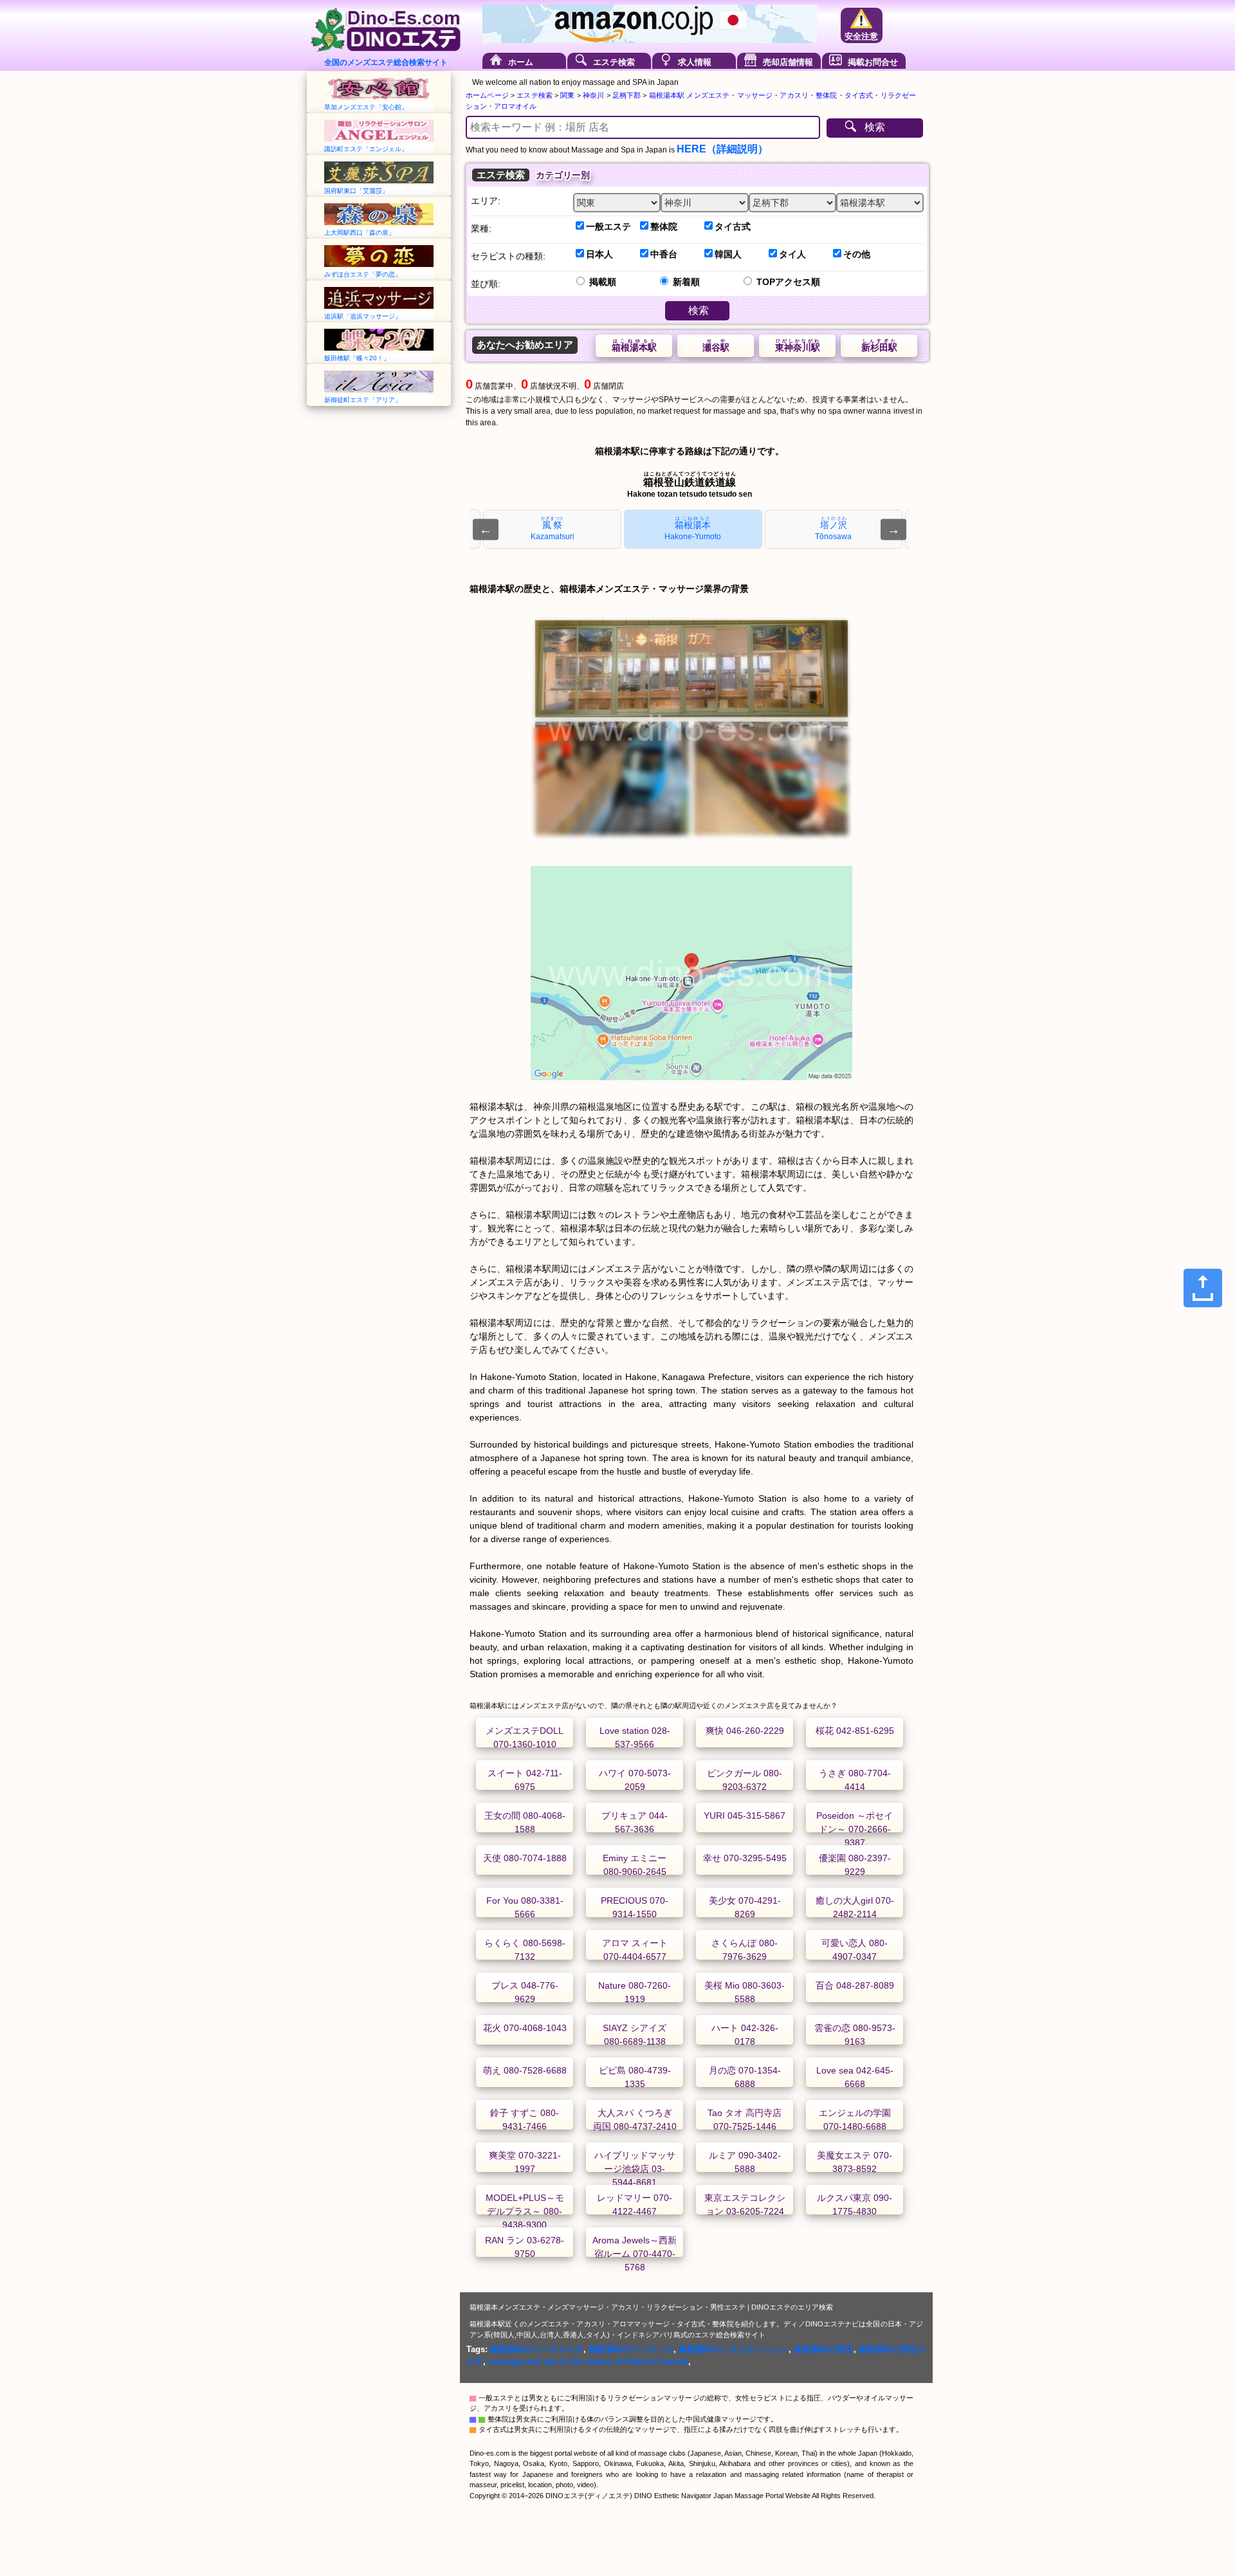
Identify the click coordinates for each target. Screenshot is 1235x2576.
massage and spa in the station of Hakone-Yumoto (588, 2361)
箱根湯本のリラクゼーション (734, 2349)
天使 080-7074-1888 (525, 1858)
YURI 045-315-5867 (745, 1816)
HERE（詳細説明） (722, 149)
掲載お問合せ (873, 62)
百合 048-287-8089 (855, 1985)
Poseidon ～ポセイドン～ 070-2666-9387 (855, 1829)
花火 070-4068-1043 (525, 2028)
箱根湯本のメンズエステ (537, 2349)
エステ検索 (614, 62)
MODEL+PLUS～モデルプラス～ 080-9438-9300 (525, 2211)
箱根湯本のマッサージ (631, 2349)
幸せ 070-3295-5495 (745, 1858)
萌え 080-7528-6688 (525, 2070)
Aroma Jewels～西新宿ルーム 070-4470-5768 (635, 2254)
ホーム (521, 62)
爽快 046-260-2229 (745, 1731)
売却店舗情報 (788, 62)
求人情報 (695, 62)
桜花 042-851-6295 (855, 1731)
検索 (875, 127)
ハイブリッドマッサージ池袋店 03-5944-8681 (635, 2169)
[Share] (1203, 1288)
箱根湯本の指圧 (823, 2349)
